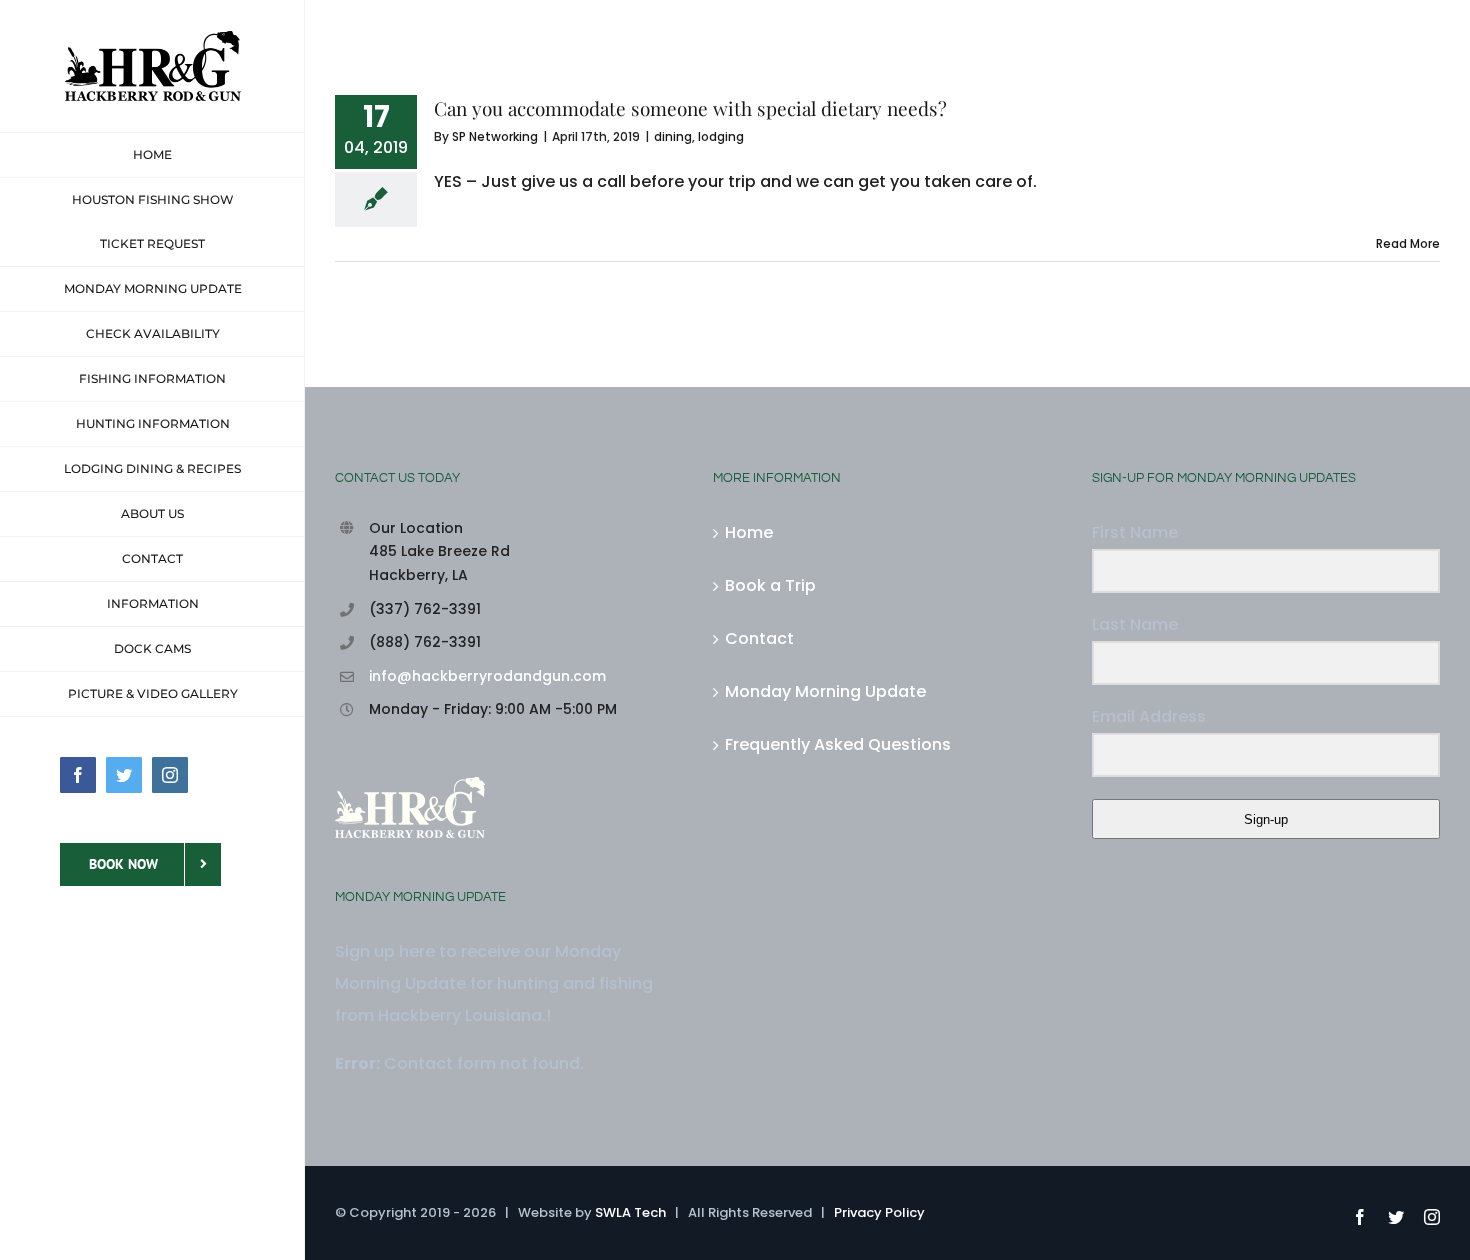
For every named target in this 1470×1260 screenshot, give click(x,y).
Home (749, 532)
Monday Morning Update (825, 691)
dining (673, 136)
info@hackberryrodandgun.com (487, 676)
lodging (721, 136)
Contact (759, 638)
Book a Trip (770, 585)
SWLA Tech (630, 1212)
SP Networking (495, 136)
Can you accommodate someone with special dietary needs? (690, 108)
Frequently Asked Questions (838, 744)
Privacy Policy (879, 1212)
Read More (1408, 243)
